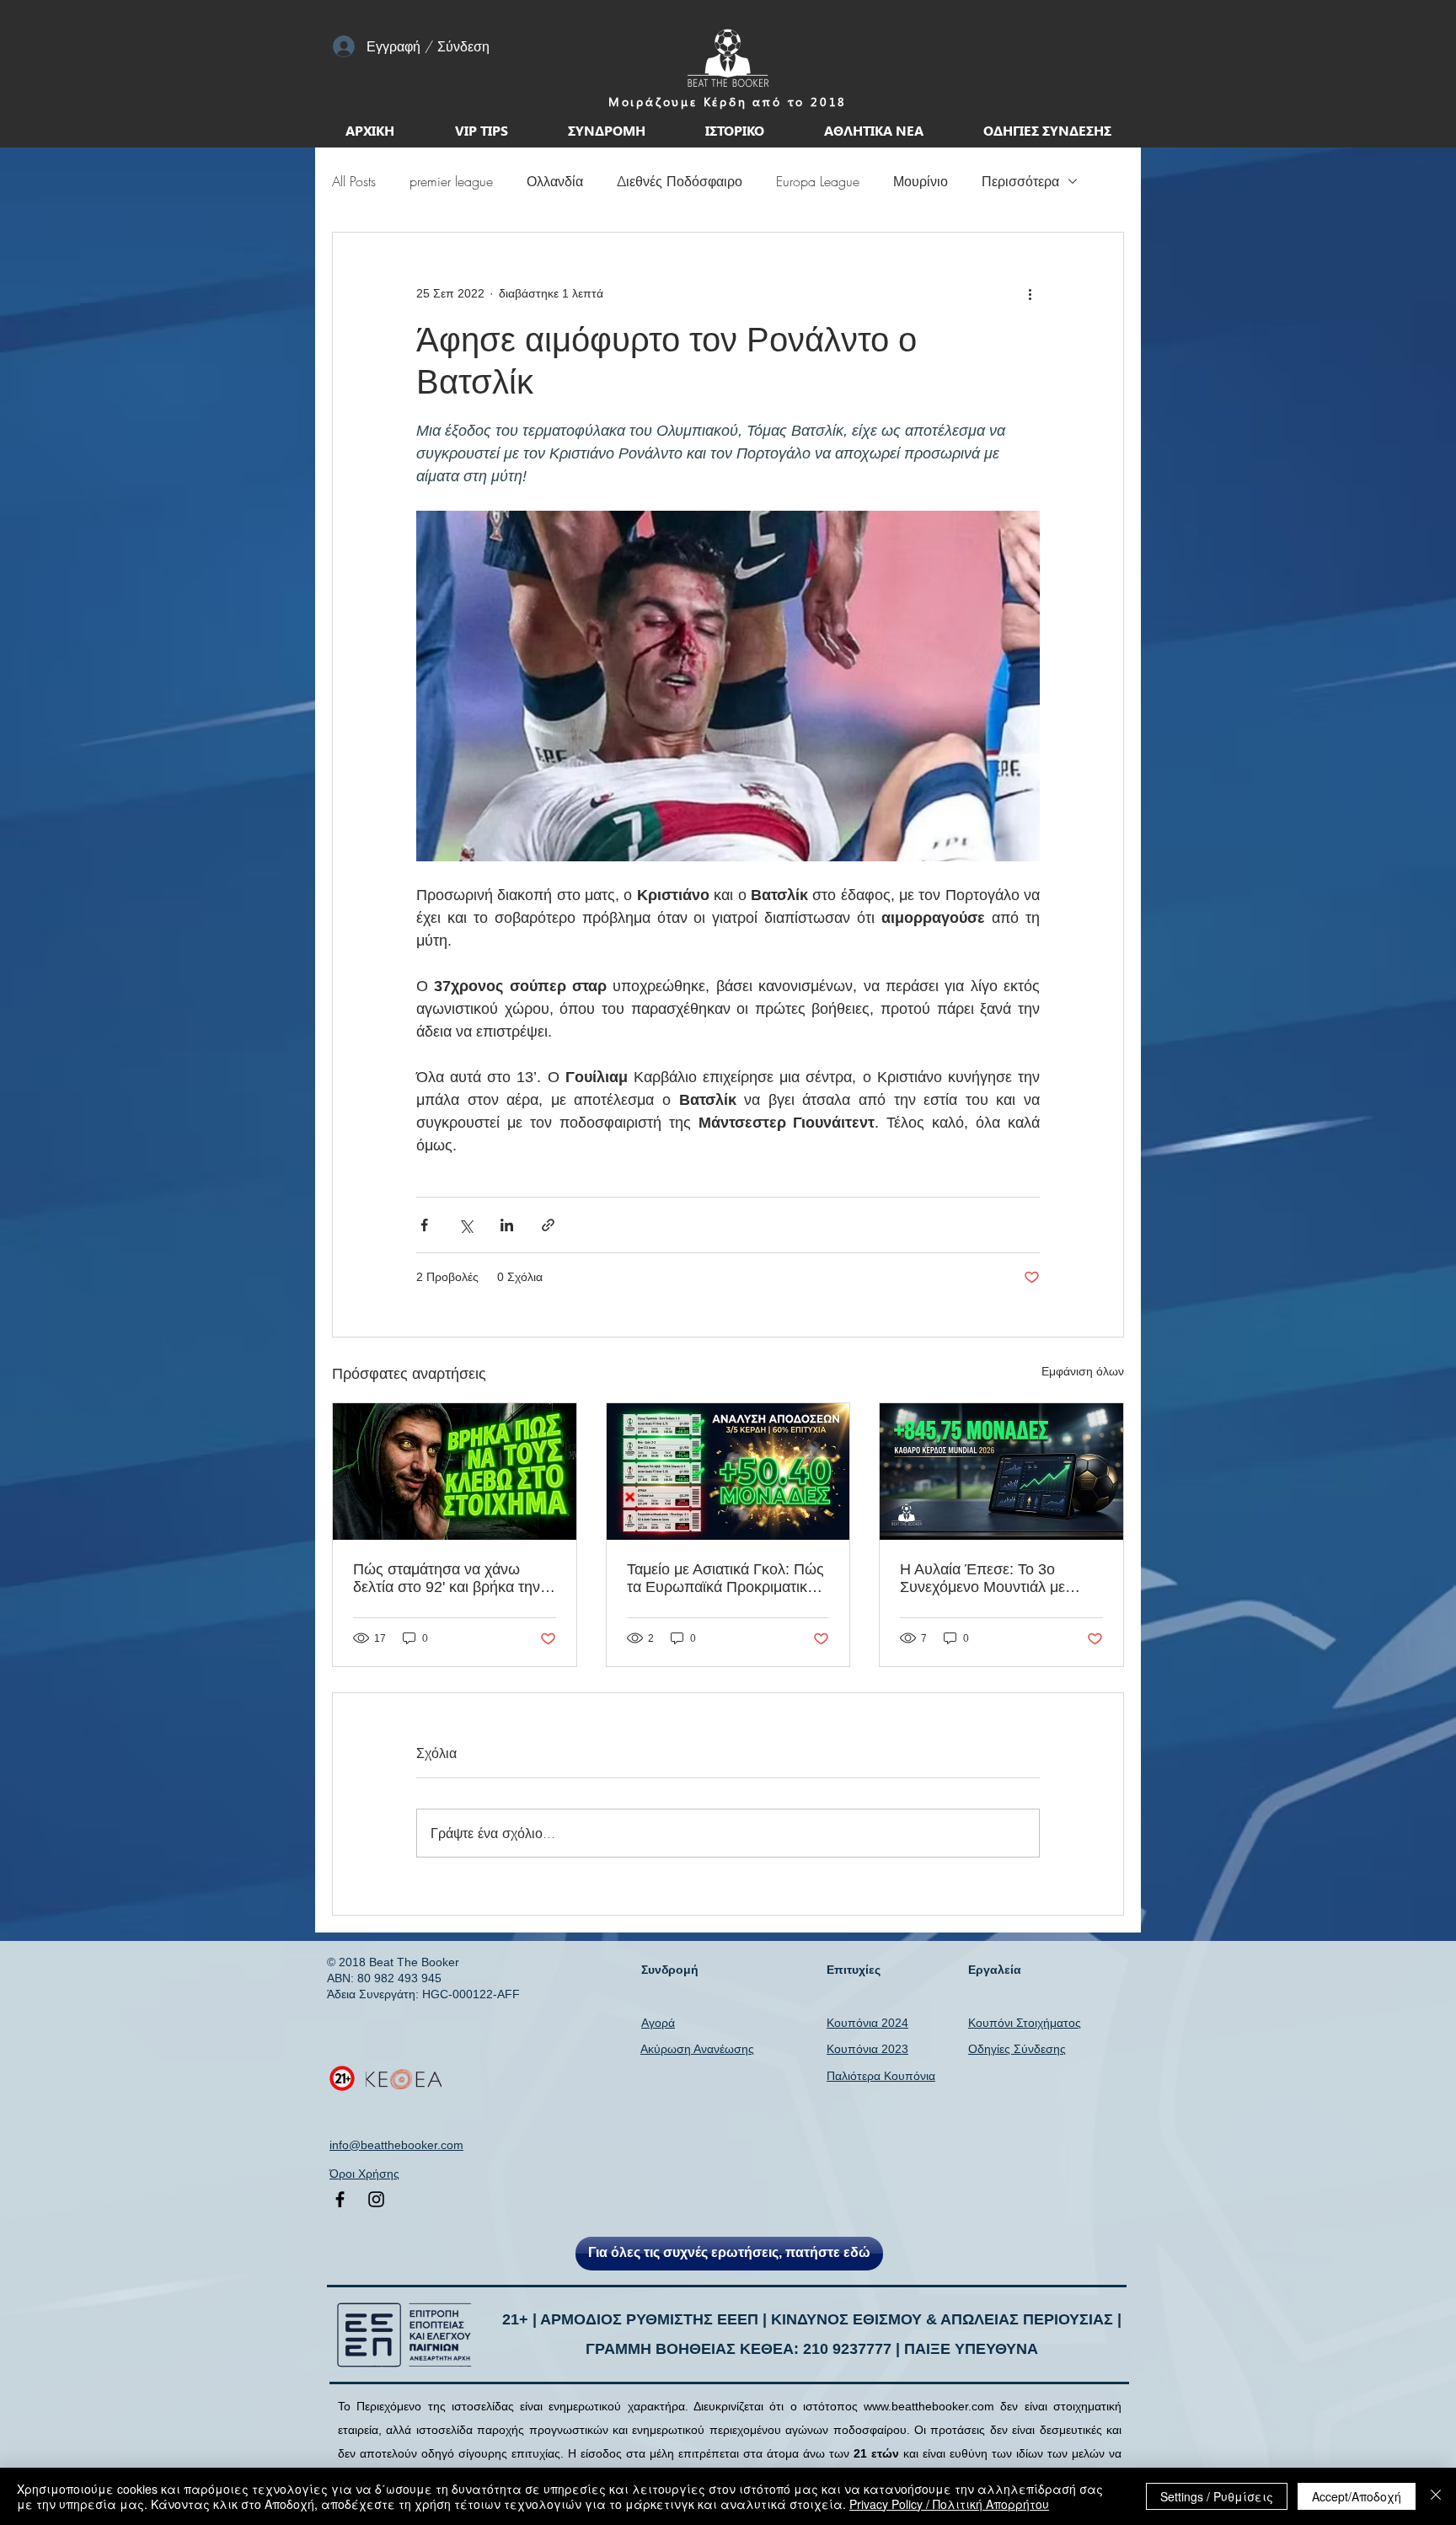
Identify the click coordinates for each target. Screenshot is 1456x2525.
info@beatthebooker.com (396, 2145)
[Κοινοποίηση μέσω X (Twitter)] (466, 1225)
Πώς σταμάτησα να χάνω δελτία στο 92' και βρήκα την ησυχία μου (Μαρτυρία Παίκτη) (454, 1579)
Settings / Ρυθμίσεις (1217, 2496)
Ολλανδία (555, 181)
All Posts (354, 181)
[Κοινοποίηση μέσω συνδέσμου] (548, 1225)
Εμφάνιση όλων (1083, 1371)
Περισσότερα (1020, 181)
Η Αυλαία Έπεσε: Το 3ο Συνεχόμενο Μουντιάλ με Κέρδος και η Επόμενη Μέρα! (997, 1579)
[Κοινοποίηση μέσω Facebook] (424, 1225)
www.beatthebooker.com (929, 2406)
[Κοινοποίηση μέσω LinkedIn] (507, 1225)
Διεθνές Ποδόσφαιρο (680, 181)
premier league (451, 181)
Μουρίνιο (921, 181)
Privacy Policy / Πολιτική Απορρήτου (949, 2504)
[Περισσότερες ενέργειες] (1030, 293)
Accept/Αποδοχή (1357, 2496)
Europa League (818, 181)
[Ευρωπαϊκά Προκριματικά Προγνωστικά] (728, 1472)
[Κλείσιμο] (1436, 2496)
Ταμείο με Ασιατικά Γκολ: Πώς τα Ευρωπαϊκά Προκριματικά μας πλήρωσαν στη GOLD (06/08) (725, 1579)
